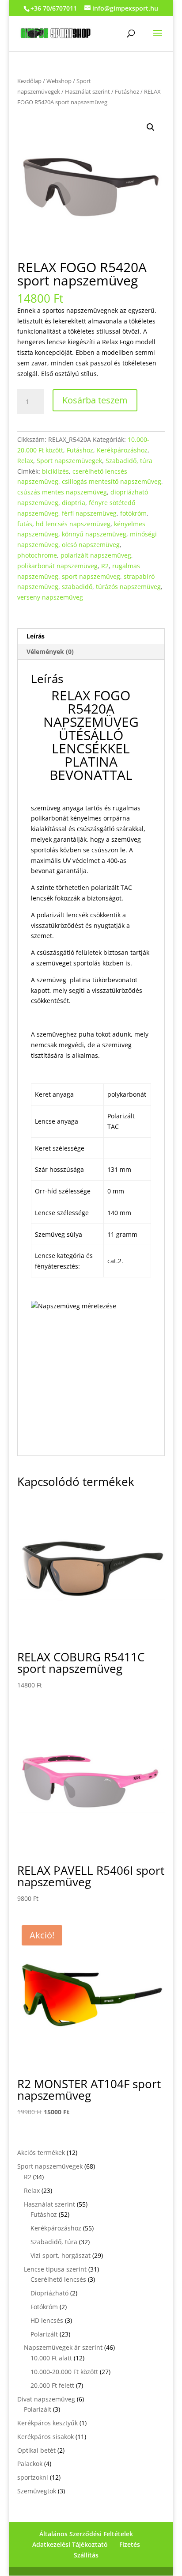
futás (25, 524)
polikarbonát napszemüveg (57, 566)
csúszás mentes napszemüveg (62, 492)
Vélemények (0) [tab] (50, 652)
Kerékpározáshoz (122, 450)
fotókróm (133, 513)
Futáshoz (127, 91)
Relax (25, 461)
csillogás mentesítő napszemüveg (112, 481)
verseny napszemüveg (50, 597)
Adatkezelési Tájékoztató (70, 2544)
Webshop (59, 81)
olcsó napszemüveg (91, 545)
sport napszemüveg (91, 576)
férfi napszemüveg (89, 513)
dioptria (74, 503)
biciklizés (55, 471)
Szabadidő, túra (129, 461)
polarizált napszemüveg (96, 555)
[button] (151, 127)
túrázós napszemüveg (128, 587)
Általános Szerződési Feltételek (86, 2534)
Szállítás (86, 2555)
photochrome (37, 555)
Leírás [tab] (36, 636)
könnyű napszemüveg (94, 534)
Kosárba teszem (95, 400)
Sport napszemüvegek (69, 461)
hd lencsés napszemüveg (73, 524)
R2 (105, 566)
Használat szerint (87, 91)
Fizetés (130, 2544)
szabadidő (77, 587)
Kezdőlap (29, 81)
